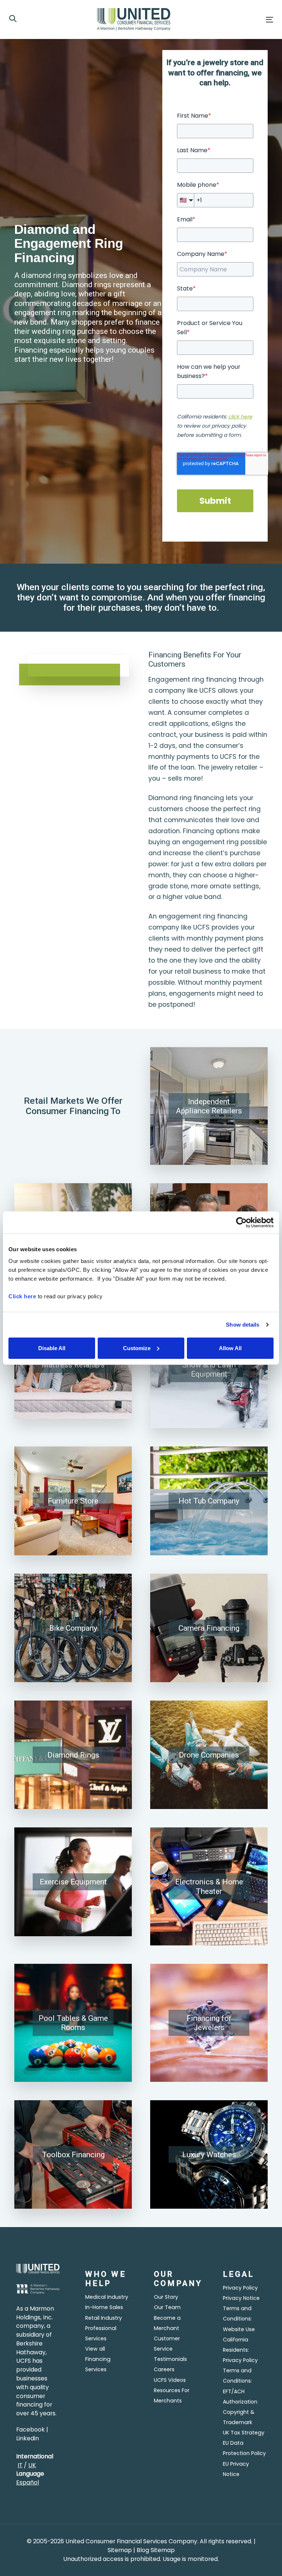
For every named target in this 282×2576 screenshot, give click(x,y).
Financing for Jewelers (209, 2023)
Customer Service (167, 2344)
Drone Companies (209, 1755)
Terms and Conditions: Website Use (239, 2319)
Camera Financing (209, 1628)
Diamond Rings (73, 1755)
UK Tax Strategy (244, 2433)
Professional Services (101, 2333)
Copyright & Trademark (239, 2417)
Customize (137, 1348)
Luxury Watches (209, 2154)
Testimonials (170, 2359)
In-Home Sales (104, 2307)
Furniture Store (73, 1501)
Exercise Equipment (73, 1882)
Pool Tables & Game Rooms (73, 2023)
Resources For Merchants (172, 2395)
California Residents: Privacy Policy (240, 2350)
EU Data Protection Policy (244, 2448)
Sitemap (120, 2550)
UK (32, 2465)
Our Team (167, 2307)
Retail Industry (104, 2318)
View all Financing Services (98, 2359)
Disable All (52, 1348)
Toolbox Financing (73, 2154)
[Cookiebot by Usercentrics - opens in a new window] (241, 1223)
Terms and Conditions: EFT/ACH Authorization (240, 2386)
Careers (164, 2369)
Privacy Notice (241, 2298)
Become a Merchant (167, 2323)
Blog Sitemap (156, 2550)
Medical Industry (107, 2297)
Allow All (230, 1348)
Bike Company (73, 1628)
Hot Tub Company (209, 1501)
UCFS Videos (170, 2380)
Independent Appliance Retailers (209, 1106)
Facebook (30, 2429)
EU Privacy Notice (236, 2469)
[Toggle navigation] (229, 20)
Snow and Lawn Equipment (209, 1369)
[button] (13, 19)
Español (28, 2482)
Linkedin (28, 2438)
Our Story (166, 2297)
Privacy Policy (240, 2288)
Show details (243, 1325)
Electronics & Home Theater (209, 1886)
